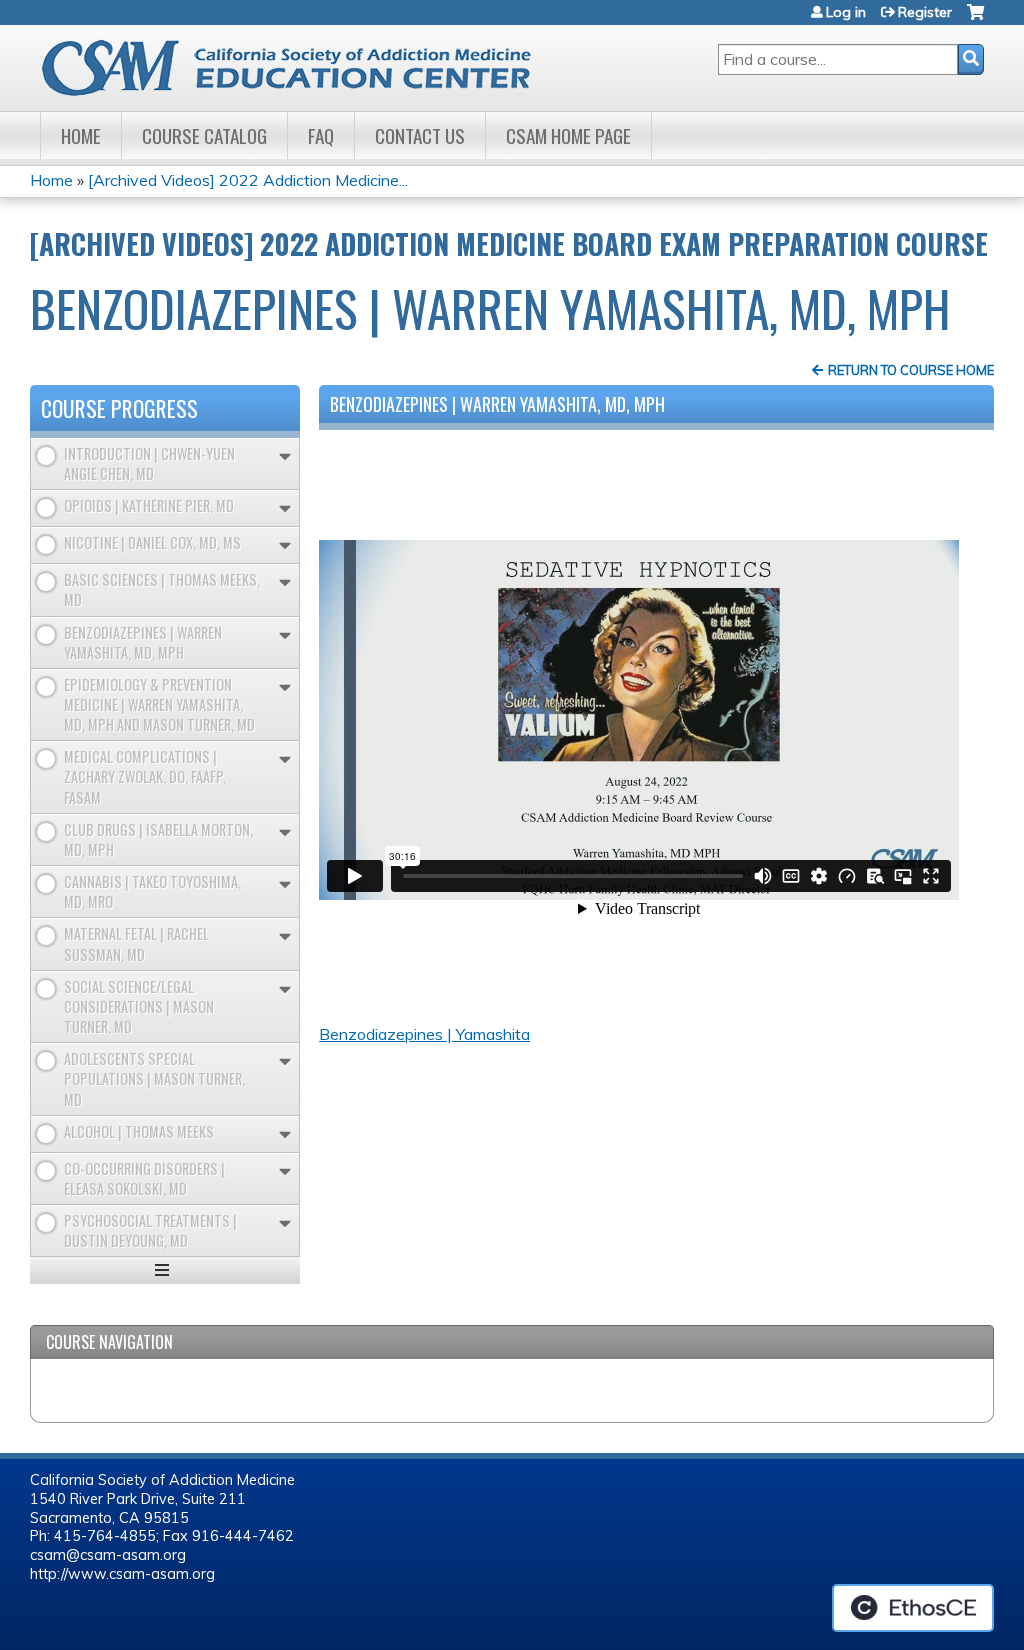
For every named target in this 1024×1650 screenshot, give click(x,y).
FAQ (321, 135)
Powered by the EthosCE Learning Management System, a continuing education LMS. (913, 1608)
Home (81, 135)
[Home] (303, 68)
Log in (846, 12)
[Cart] (975, 19)
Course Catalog (204, 135)
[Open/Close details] (285, 456)
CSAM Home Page (568, 135)
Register (925, 12)
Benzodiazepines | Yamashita (424, 1034)
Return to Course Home (911, 370)
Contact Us (420, 135)
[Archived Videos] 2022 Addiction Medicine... (248, 180)
